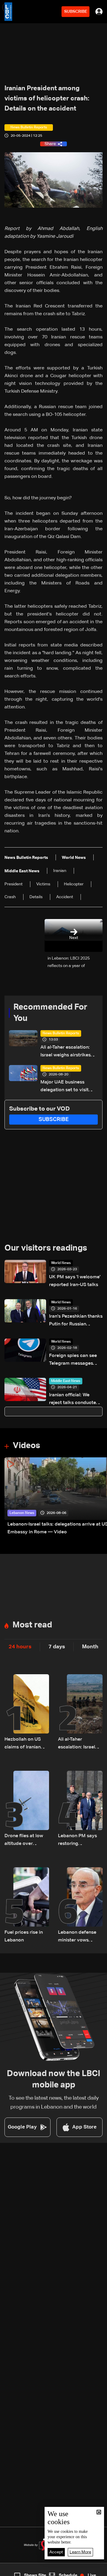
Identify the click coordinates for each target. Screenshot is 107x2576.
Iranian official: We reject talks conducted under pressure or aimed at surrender (74, 1400)
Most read (32, 1625)
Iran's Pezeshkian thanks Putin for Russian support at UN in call (76, 1321)
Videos (26, 1446)
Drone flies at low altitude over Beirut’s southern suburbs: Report (24, 1841)
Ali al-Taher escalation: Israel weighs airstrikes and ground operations (66, 1052)
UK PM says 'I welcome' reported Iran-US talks (75, 1281)
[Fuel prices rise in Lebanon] (27, 1906)
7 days (57, 1647)
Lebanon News (22, 1513)
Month (90, 1647)
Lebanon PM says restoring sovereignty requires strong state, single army (78, 1841)
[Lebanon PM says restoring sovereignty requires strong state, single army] (80, 1809)
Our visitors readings (46, 1248)
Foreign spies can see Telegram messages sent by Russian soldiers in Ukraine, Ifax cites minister (76, 1360)
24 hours (20, 1647)
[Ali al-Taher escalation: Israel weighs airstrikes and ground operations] (80, 1713)
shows (78, 2571)
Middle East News (66, 1381)
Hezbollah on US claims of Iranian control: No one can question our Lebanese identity (26, 1744)
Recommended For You (50, 1013)
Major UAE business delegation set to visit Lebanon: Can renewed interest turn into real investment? (66, 1087)
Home (12, 2571)
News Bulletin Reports (61, 1033)
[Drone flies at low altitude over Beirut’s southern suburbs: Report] (27, 1809)
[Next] (100, 1497)
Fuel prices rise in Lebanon (24, 1936)
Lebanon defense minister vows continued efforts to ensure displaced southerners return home (80, 1937)
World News (61, 1263)
